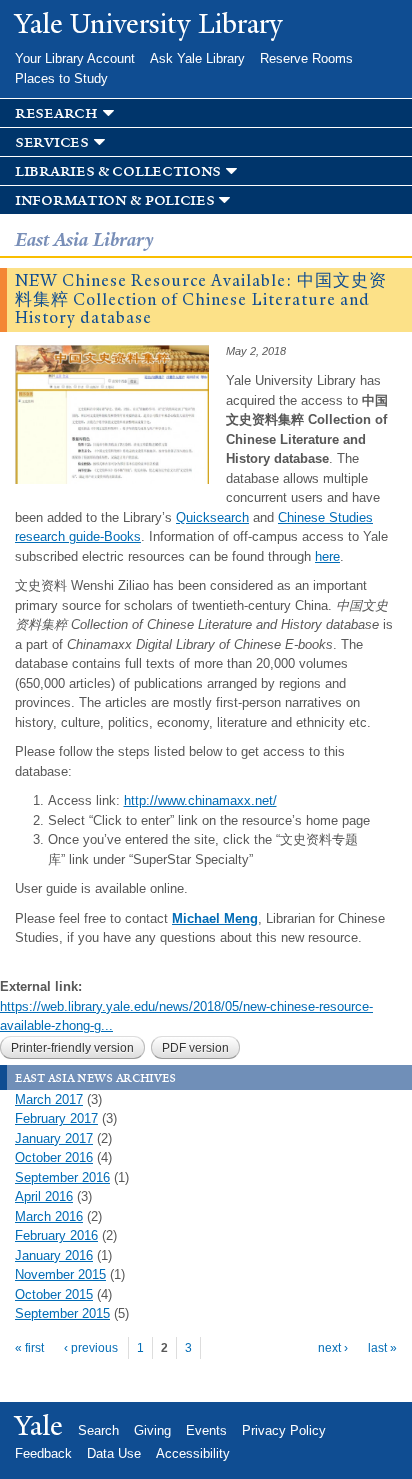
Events (206, 1430)
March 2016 (49, 1216)
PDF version (195, 1048)
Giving (152, 1430)
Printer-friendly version (72, 1048)
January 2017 (54, 1138)
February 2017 (56, 1118)
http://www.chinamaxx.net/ (200, 800)
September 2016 (62, 1177)
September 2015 (62, 1313)
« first (29, 1348)
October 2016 (54, 1157)
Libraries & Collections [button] (118, 171)
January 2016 (54, 1255)
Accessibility (193, 1453)
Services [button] (52, 142)
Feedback (43, 1453)
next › (333, 1348)
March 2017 (49, 1099)
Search (98, 1430)
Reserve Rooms (306, 58)
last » (382, 1348)
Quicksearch (212, 517)
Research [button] (56, 113)
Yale (39, 1426)
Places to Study (61, 78)
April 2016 (44, 1196)
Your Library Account (75, 58)
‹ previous (91, 1348)
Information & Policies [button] (114, 200)
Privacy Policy (284, 1430)
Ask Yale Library (197, 58)
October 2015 (54, 1294)
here (327, 556)
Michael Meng (215, 918)
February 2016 (56, 1235)
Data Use (114, 1453)
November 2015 (60, 1274)
